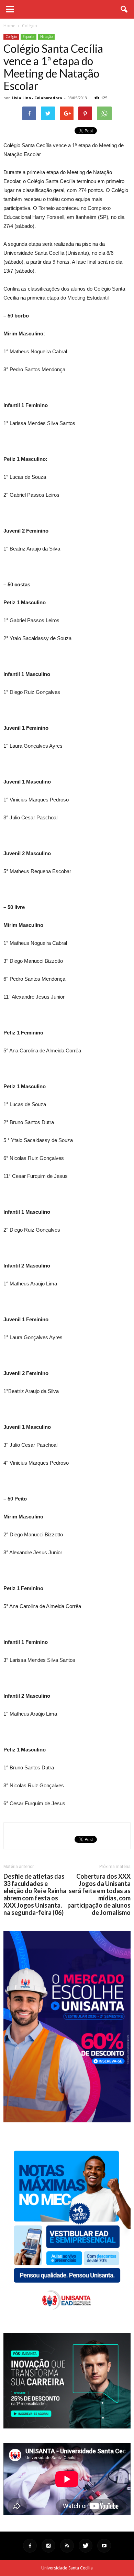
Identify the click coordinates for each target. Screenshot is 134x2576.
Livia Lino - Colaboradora (37, 98)
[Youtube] (104, 2546)
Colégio (11, 37)
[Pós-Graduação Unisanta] (67, 2427)
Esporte (29, 37)
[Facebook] (30, 2546)
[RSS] (67, 2546)
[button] (124, 9)
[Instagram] (48, 2546)
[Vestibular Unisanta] (67, 2121)
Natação (46, 37)
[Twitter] (86, 2546)
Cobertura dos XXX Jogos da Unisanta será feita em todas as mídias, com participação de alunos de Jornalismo (99, 1895)
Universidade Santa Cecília (67, 2568)
